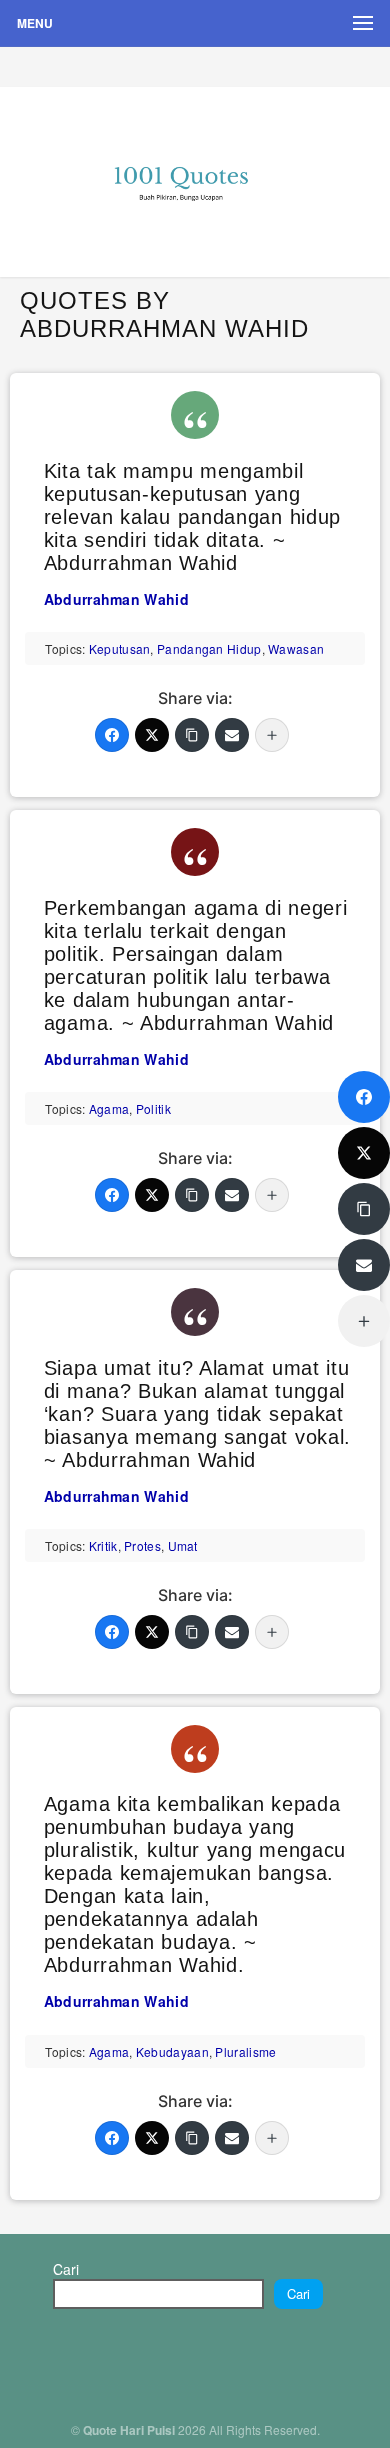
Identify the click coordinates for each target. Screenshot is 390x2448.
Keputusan (120, 648)
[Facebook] (112, 735)
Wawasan (296, 648)
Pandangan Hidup (209, 648)
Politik (153, 1108)
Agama (109, 1108)
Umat (183, 1545)
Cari (66, 2269)
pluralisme (245, 2051)
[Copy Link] (192, 735)
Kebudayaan (172, 2051)
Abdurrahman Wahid (116, 599)
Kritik (103, 1545)
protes (142, 1545)
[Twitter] (152, 735)
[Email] (232, 735)
